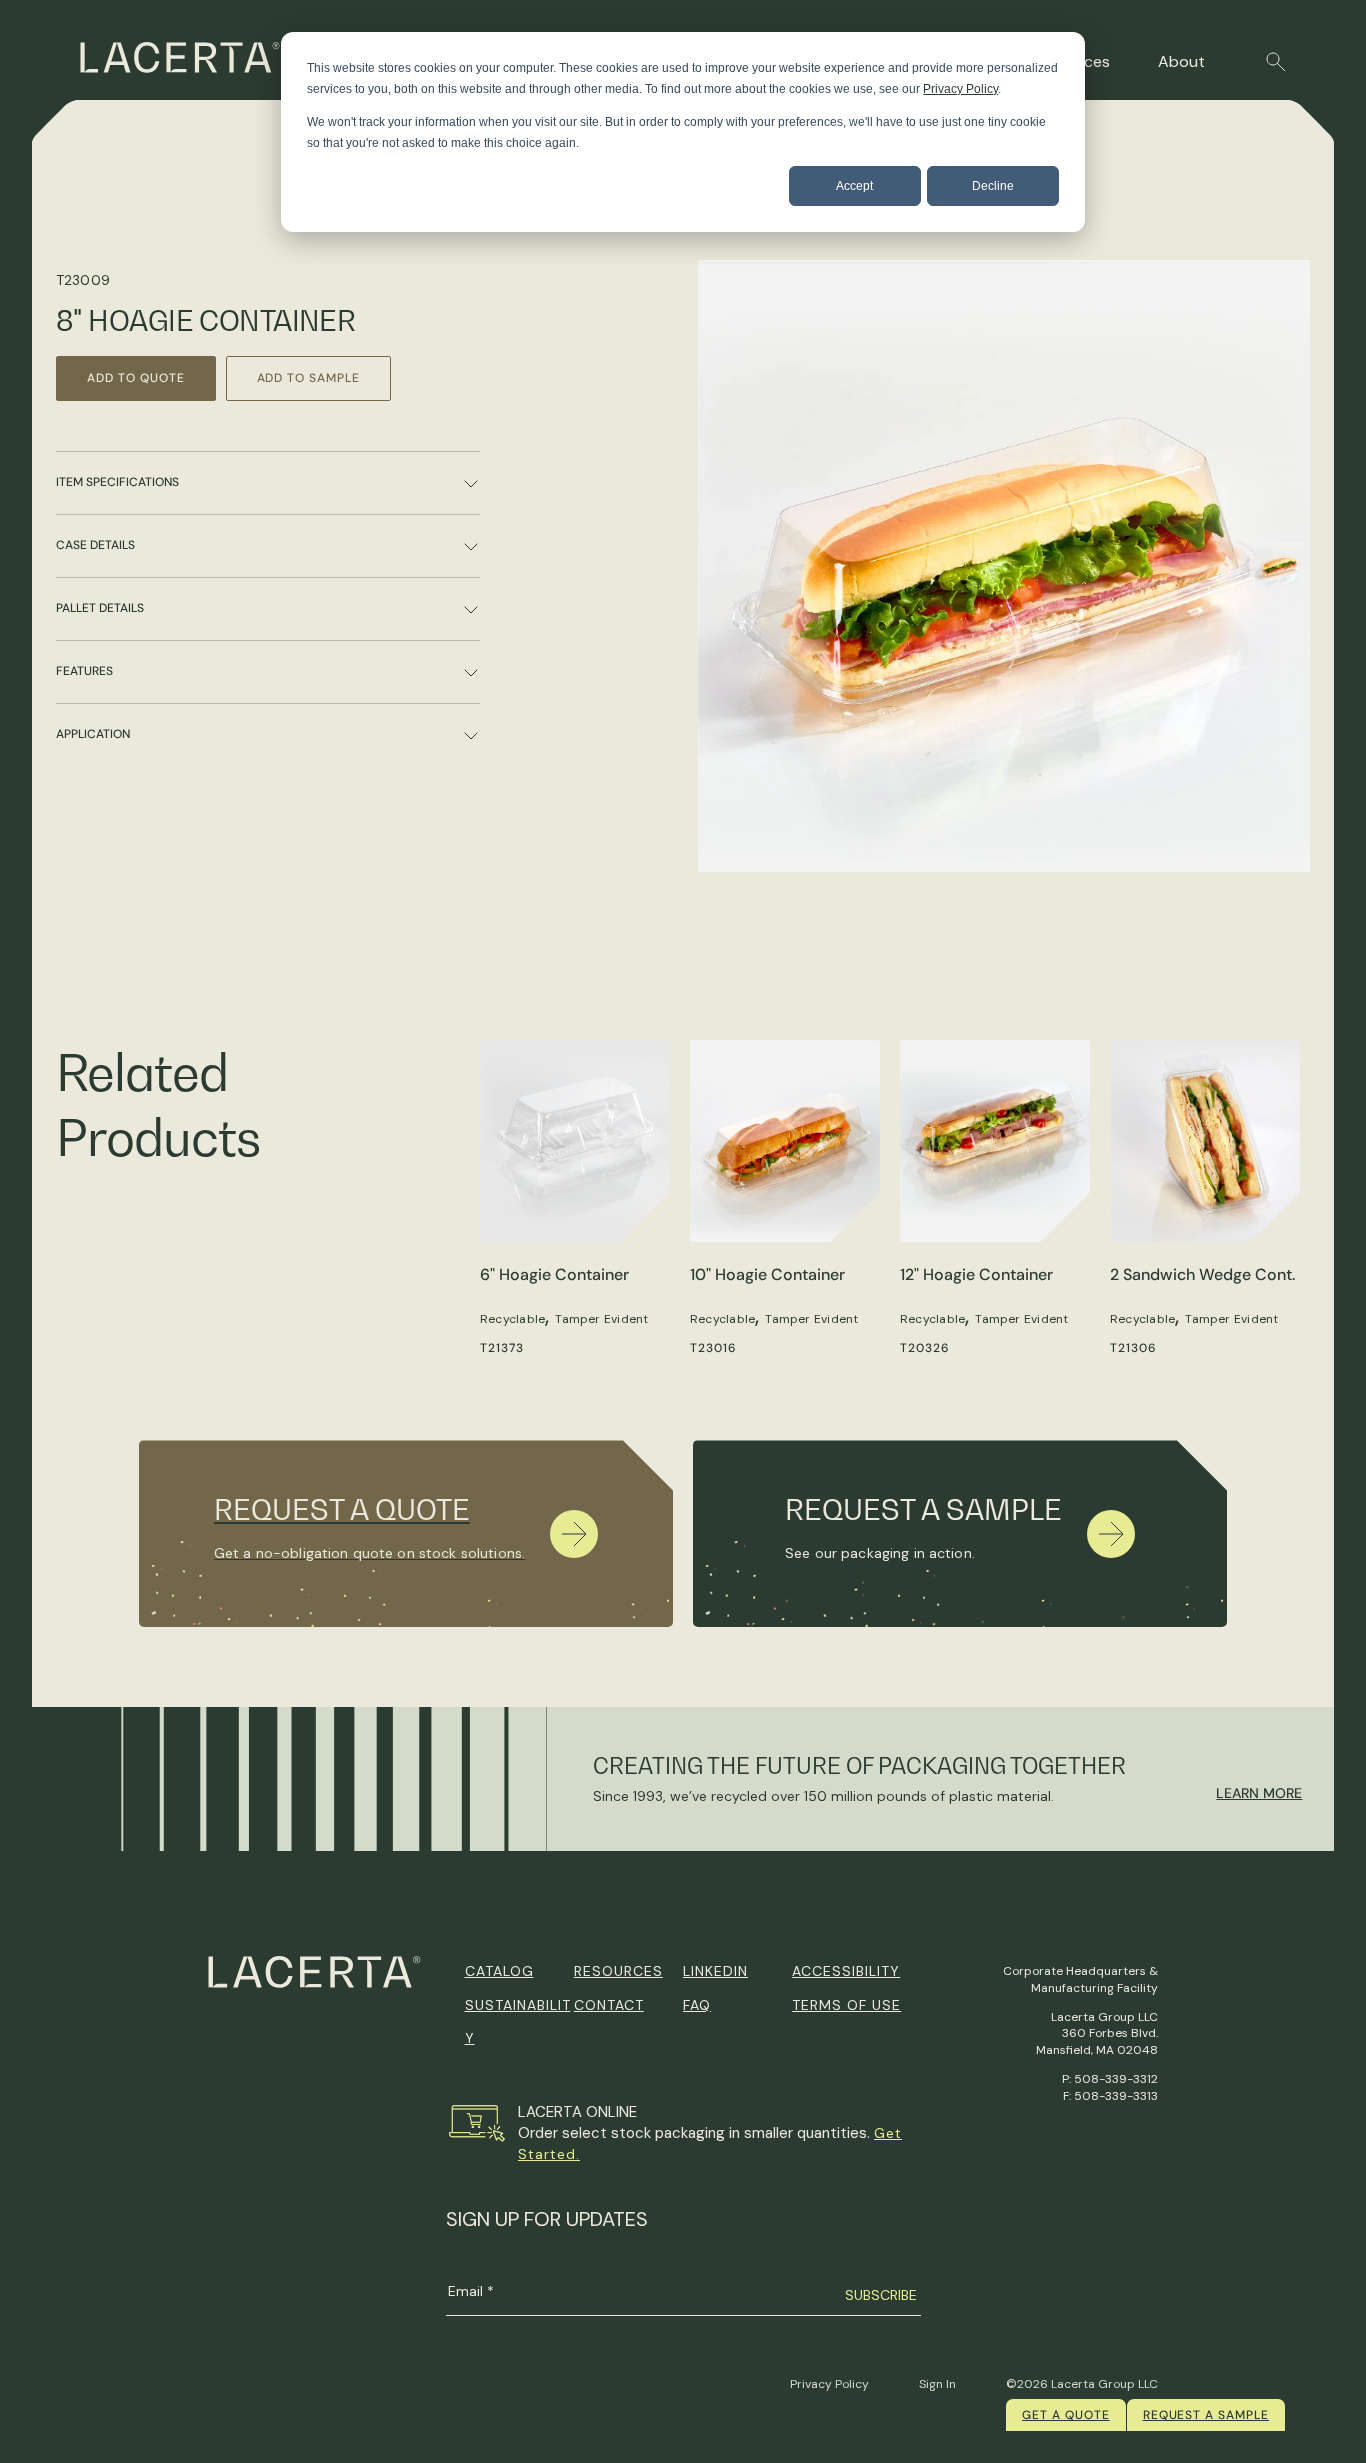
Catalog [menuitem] (499, 1971)
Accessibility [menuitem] (846, 1971)
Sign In (937, 2384)
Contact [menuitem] (609, 2005)
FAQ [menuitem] (697, 2005)
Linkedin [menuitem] (715, 1971)
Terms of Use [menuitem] (846, 2005)
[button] (1276, 62)
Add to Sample (308, 378)
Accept (854, 186)
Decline (993, 186)
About (1181, 61)
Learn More (1259, 1793)
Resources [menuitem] (618, 1971)
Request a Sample (1206, 2415)
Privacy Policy (960, 89)
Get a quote (1066, 2415)
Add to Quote (136, 378)
